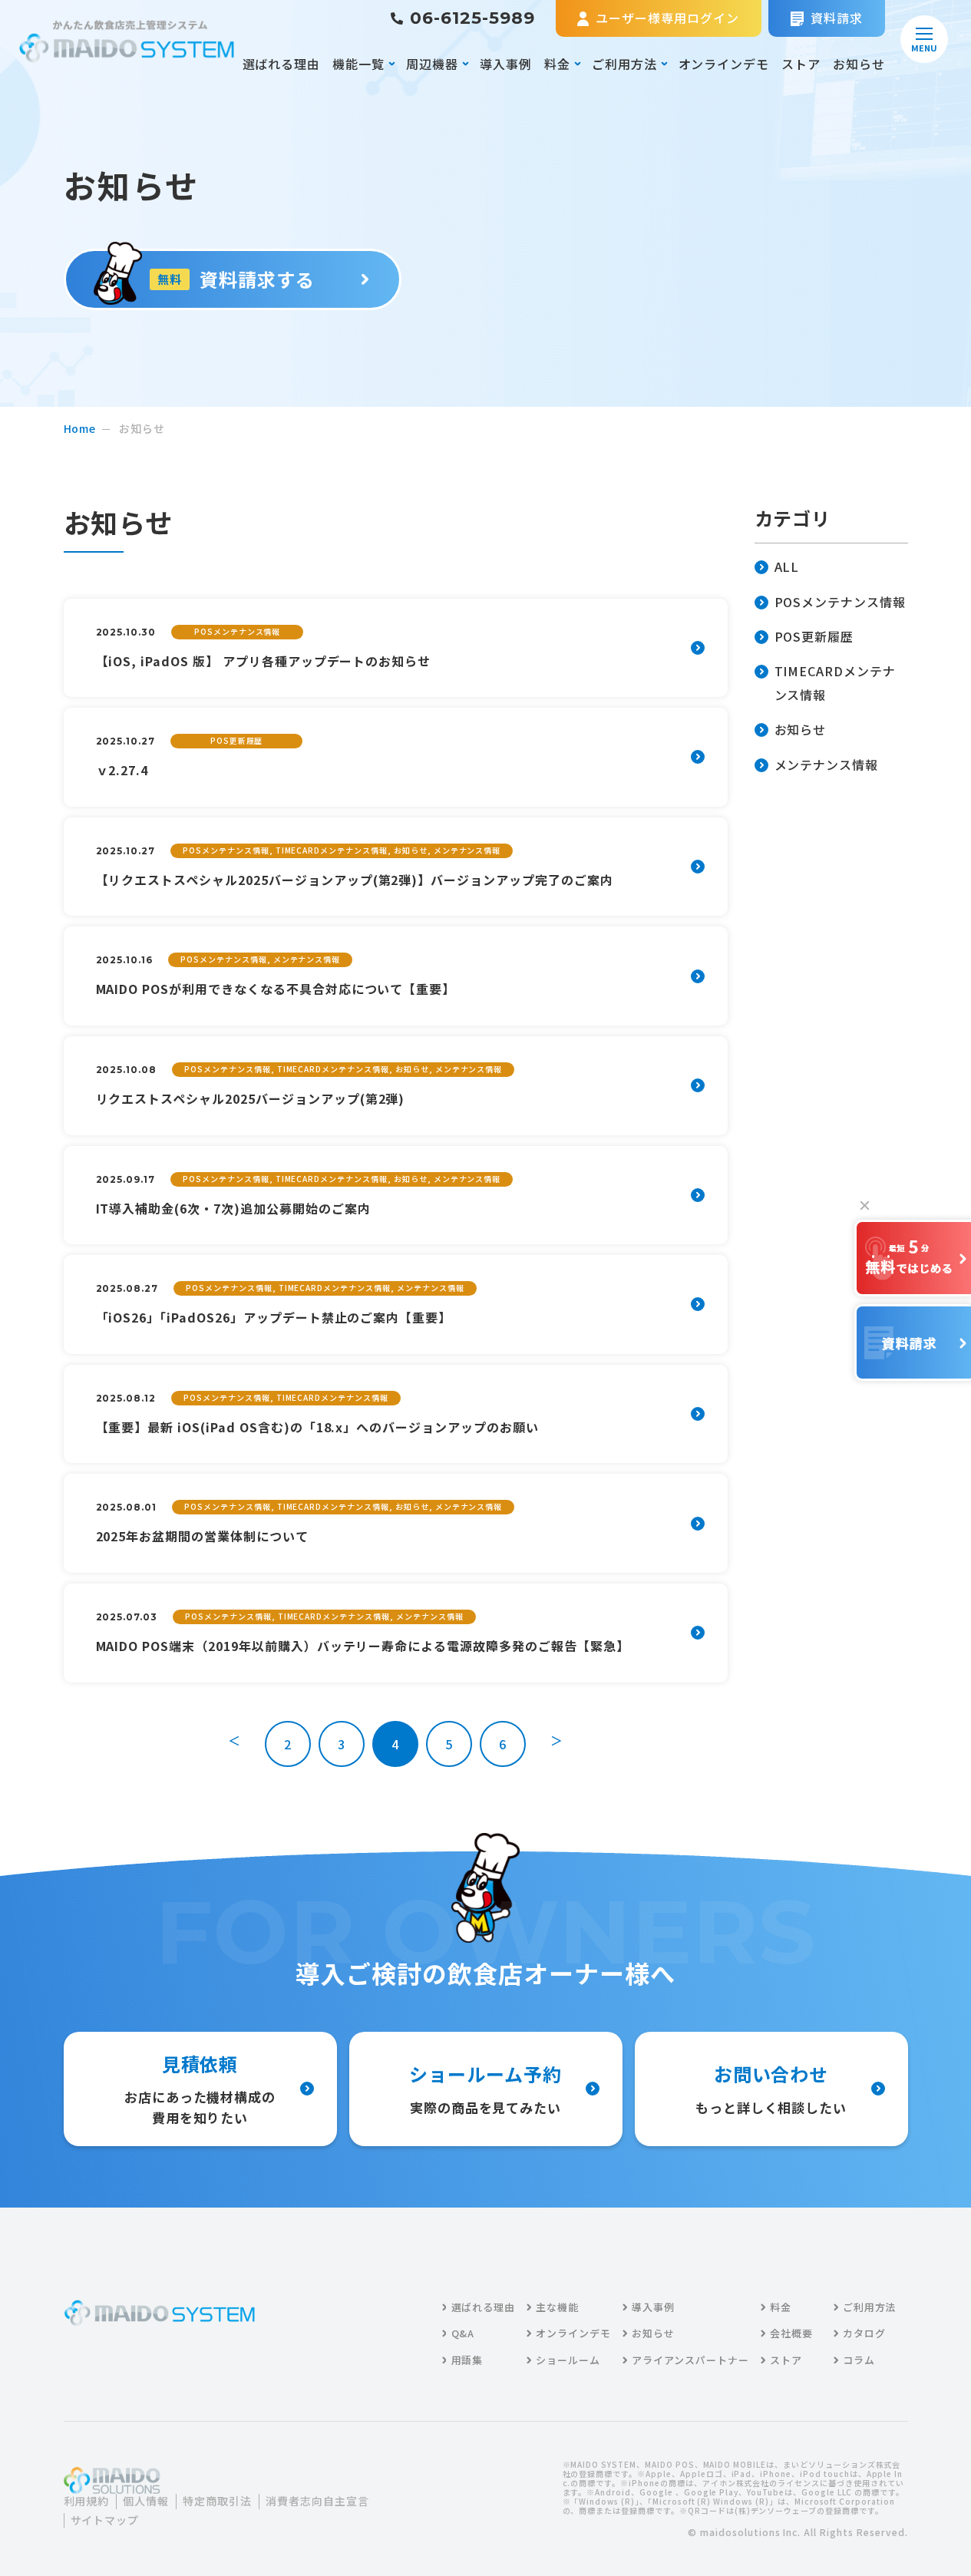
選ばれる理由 (282, 64)
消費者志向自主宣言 (317, 2501)
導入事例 (506, 64)
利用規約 (87, 2501)
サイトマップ (105, 2520)
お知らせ (859, 64)
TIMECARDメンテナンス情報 (836, 682)
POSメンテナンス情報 (841, 602)
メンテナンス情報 (827, 765)
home (80, 428)
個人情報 (146, 2501)
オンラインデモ (724, 64)
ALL (787, 566)
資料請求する (236, 279)
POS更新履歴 (814, 636)
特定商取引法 (217, 2501)
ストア (801, 64)
